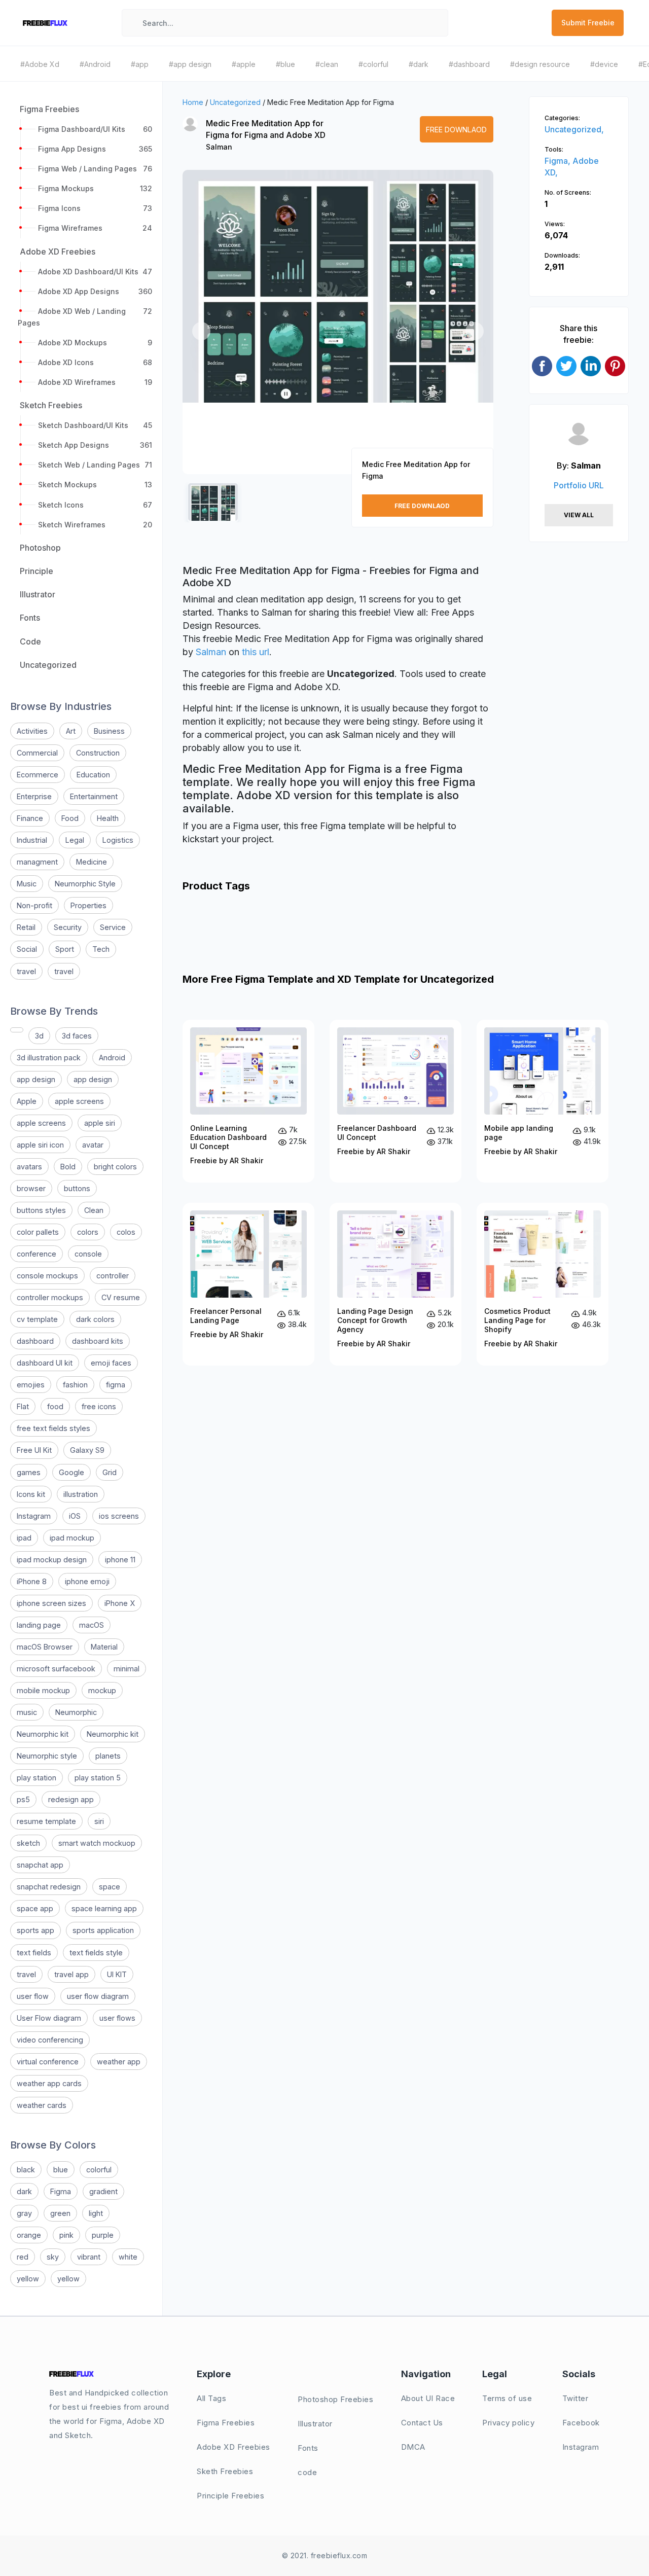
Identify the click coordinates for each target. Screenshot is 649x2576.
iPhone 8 (32, 1581)
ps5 (23, 1799)
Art (71, 731)
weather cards (42, 2105)
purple (103, 2235)
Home (193, 102)
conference (37, 1254)
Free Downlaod (456, 130)
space (110, 1887)
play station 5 (98, 1778)
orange (29, 2235)
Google (71, 1472)
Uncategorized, (574, 129)
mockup (102, 1690)
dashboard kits (98, 1341)
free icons (99, 1406)
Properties (88, 905)
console (88, 1254)
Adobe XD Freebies (233, 2447)
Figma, (558, 161)
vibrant (89, 2257)
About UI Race (428, 2398)
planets (108, 1756)
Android (112, 1058)
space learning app (104, 1908)
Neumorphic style (47, 1756)
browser (31, 1188)
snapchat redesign (49, 1887)
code (307, 2472)
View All (579, 515)
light (96, 2213)
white (128, 2257)
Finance (30, 818)
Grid (110, 1472)
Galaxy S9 (87, 1450)
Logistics (118, 840)
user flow (33, 1996)
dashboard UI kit (45, 1363)
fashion (75, 1385)
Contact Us (422, 2423)
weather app (119, 2062)
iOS (75, 1516)
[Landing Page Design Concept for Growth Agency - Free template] (395, 1284)
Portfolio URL (579, 485)
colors (88, 1232)
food (55, 1406)
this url (256, 652)
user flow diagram (98, 1996)
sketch (28, 1843)
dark (24, 2191)
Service (113, 927)
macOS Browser (45, 1647)
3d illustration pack (49, 1058)
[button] (201, 331)
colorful (99, 2170)
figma (116, 1385)
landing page (39, 1625)
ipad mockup (72, 1538)
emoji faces (111, 1363)
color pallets (38, 1232)
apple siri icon (40, 1145)
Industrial (32, 840)
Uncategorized (235, 102)
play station (37, 1778)
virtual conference (48, 2062)
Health (108, 818)
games (29, 1472)
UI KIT (117, 1974)
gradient (103, 2191)
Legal (75, 840)
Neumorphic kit (43, 1734)
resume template (46, 1821)
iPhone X (120, 1603)
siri (99, 1821)
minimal (127, 1669)
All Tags (211, 2398)
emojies (31, 1385)
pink (66, 2235)
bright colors (115, 1167)
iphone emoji (87, 1581)
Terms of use (507, 2398)
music (27, 1712)
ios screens (119, 1516)
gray (24, 2213)
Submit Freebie (588, 23)
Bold (68, 1167)
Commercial (37, 753)
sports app (35, 1930)
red (23, 2257)
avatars (29, 1167)
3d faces (77, 1036)
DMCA (413, 2447)
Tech (101, 949)
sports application (103, 1930)
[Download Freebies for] (17, 1030)
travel (26, 971)
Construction (98, 753)
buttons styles (41, 1210)
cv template (37, 1319)
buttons (77, 1188)
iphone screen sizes (51, 1603)
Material (104, 1647)
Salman (219, 147)
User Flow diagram (49, 2018)
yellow (28, 2279)
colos (126, 1232)
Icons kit (31, 1494)
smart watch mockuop (97, 1843)
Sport (65, 949)
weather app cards (49, 2083)
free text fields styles (53, 1428)
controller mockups (50, 1297)
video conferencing (50, 2040)
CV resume (121, 1297)
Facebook (581, 2423)
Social (27, 949)
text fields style (96, 1953)
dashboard (35, 1341)
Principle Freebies (230, 2496)
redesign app (71, 1799)
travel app (71, 1974)
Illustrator (315, 2424)
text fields (34, 1953)
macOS (92, 1625)
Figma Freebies (226, 2423)
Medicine (92, 862)
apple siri (100, 1123)
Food (70, 818)
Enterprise (34, 796)
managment (37, 862)
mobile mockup (43, 1690)
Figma (61, 2191)
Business (109, 731)
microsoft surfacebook (56, 1669)
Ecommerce (38, 775)
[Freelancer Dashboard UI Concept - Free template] (395, 1101)
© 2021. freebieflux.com (325, 2555)
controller (113, 1276)
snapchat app (40, 1865)
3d (39, 1036)
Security (68, 927)
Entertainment (94, 796)
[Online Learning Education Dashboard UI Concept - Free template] (248, 1101)
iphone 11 (120, 1560)
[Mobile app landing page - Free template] (543, 1101)
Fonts (308, 2448)
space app (35, 1908)
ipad (24, 1538)
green (60, 2213)
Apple (27, 1101)
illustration (81, 1494)
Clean (94, 1210)
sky (53, 2257)
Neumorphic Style (85, 884)
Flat (23, 1406)
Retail (26, 927)
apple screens (79, 1101)
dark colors (95, 1319)
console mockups (47, 1276)
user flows (117, 2018)
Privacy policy (508, 2423)
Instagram (34, 1516)
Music (27, 884)
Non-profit (34, 905)
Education (93, 775)
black (26, 2170)
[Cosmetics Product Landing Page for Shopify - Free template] (543, 1284)
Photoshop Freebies (335, 2399)
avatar (93, 1145)
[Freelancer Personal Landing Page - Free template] (248, 1284)
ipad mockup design (52, 1560)
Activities (32, 731)
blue (61, 2170)
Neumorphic (76, 1712)
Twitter (575, 2398)
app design (36, 1079)
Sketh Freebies (225, 2471)
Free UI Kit (34, 1450)
